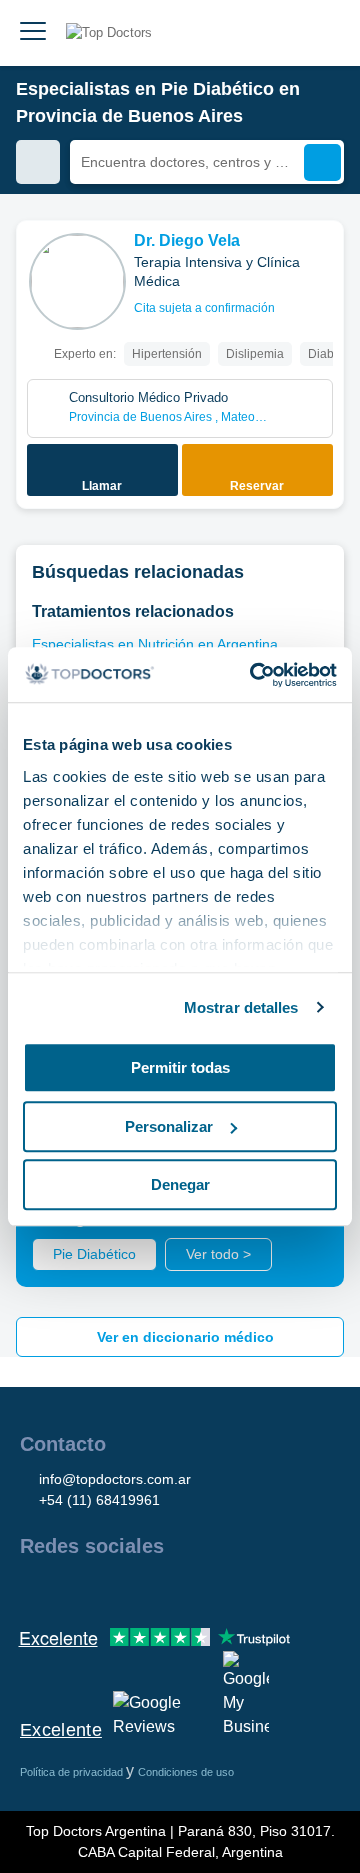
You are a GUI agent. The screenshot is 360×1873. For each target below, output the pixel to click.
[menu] (33, 33)
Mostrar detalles (241, 1007)
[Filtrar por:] (38, 162)
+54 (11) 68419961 (99, 1500)
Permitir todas (180, 1067)
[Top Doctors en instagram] (70, 1589)
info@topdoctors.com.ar (115, 1479)
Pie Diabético (94, 1254)
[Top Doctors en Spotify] (252, 1589)
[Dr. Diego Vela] (77, 281)
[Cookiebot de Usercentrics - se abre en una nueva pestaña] (254, 675)
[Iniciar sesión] (322, 33)
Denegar (180, 1184)
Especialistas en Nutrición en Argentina (155, 644)
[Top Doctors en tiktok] (214, 1589)
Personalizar (169, 1126)
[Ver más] (321, 263)
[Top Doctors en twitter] (142, 1589)
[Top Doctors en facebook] (34, 1589)
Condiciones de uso (186, 1772)
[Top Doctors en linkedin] (106, 1589)
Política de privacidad (73, 1772)
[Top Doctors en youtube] (178, 1589)
